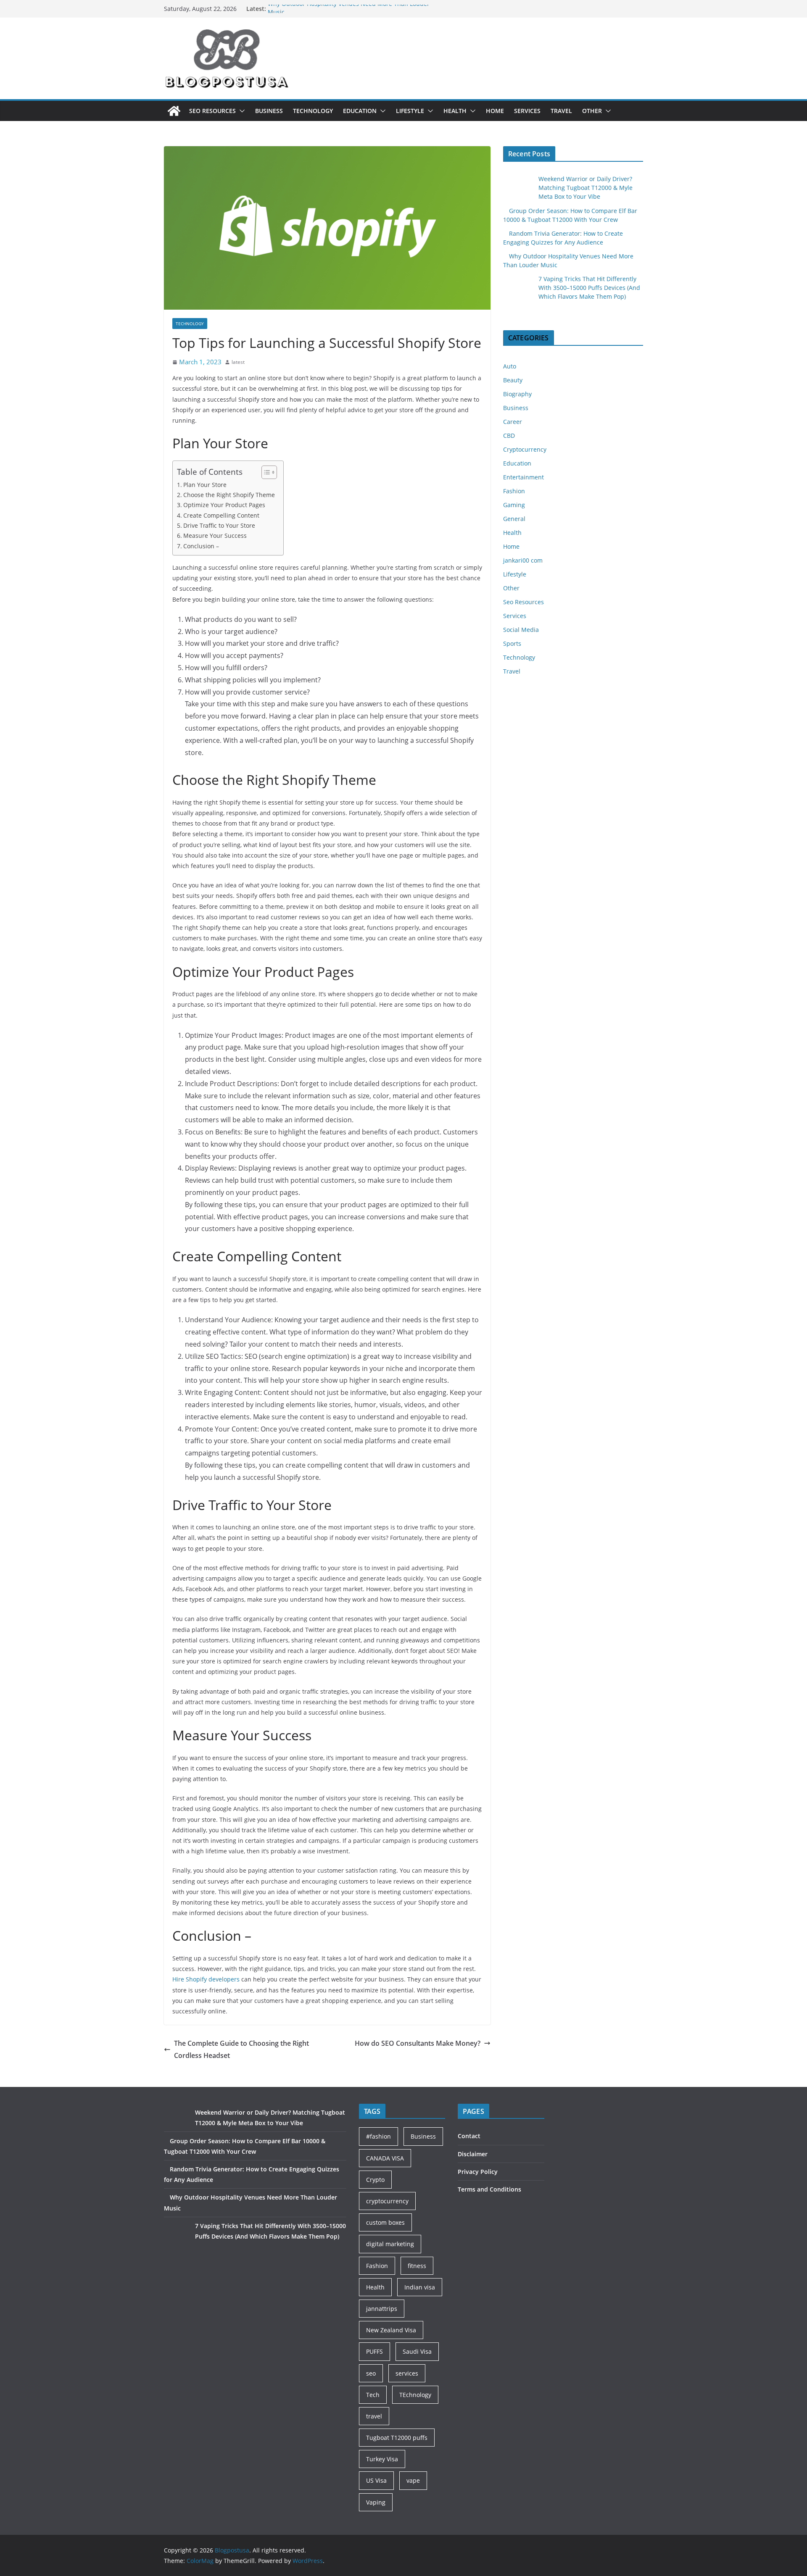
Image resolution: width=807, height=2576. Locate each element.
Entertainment (523, 477)
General (514, 519)
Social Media (521, 630)
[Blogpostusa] (174, 111)
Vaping (376, 2502)
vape (413, 2480)
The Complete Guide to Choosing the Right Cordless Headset (241, 2049)
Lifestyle (410, 111)
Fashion (514, 491)
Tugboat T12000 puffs (397, 2438)
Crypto (375, 2180)
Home (495, 111)
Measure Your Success (215, 535)
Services (527, 111)
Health (455, 111)
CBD (509, 435)
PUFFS (374, 2351)
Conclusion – (201, 546)
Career (513, 422)
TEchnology (415, 2395)
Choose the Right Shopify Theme (229, 495)
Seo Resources (212, 111)
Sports (512, 643)
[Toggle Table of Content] (265, 472)
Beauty (513, 380)
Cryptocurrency (525, 449)
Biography (517, 394)
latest (238, 362)
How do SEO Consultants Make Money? (418, 2043)
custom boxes (385, 2222)
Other (592, 111)
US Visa (376, 2480)
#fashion (378, 2136)
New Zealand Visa (391, 2330)
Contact (469, 2136)
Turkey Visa (382, 2459)
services (407, 2373)
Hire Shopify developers (206, 1979)
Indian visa (420, 2287)
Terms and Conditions (489, 2189)
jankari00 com (523, 560)
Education (360, 111)
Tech (373, 2395)
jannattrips (382, 2309)
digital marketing (390, 2244)
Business (269, 111)
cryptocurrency (387, 2201)
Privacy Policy (478, 2172)
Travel (561, 111)
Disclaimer (473, 2154)
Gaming (514, 505)
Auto (510, 366)
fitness (417, 2266)
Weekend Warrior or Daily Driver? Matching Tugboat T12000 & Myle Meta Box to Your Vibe (585, 188)
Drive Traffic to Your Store (219, 525)
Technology (313, 111)
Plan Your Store (205, 485)
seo (371, 2373)
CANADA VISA (385, 2158)
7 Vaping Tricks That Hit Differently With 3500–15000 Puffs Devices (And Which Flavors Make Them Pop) (589, 288)
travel (374, 2416)
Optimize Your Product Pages (224, 505)
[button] (240, 111)
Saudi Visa (417, 2351)
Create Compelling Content (221, 515)
